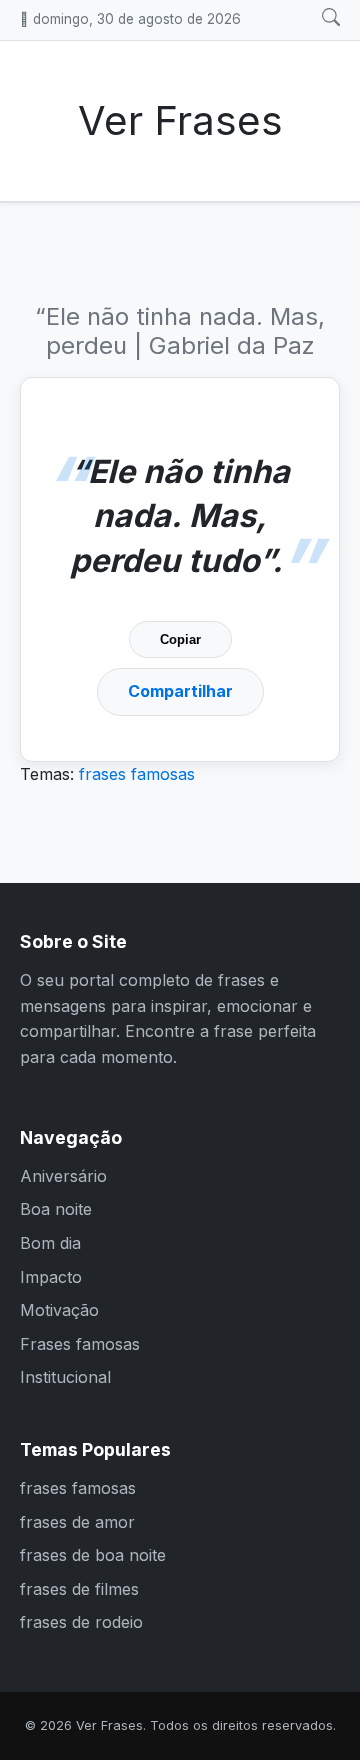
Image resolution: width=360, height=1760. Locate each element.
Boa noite (56, 1209)
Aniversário (63, 1176)
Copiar (180, 639)
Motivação (59, 1310)
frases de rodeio (81, 1622)
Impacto (51, 1277)
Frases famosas (80, 1344)
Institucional (65, 1377)
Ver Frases (180, 120)
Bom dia (50, 1243)
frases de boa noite (93, 1555)
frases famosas (137, 774)
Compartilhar (180, 691)
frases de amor (77, 1522)
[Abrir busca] (331, 18)
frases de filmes (79, 1589)
